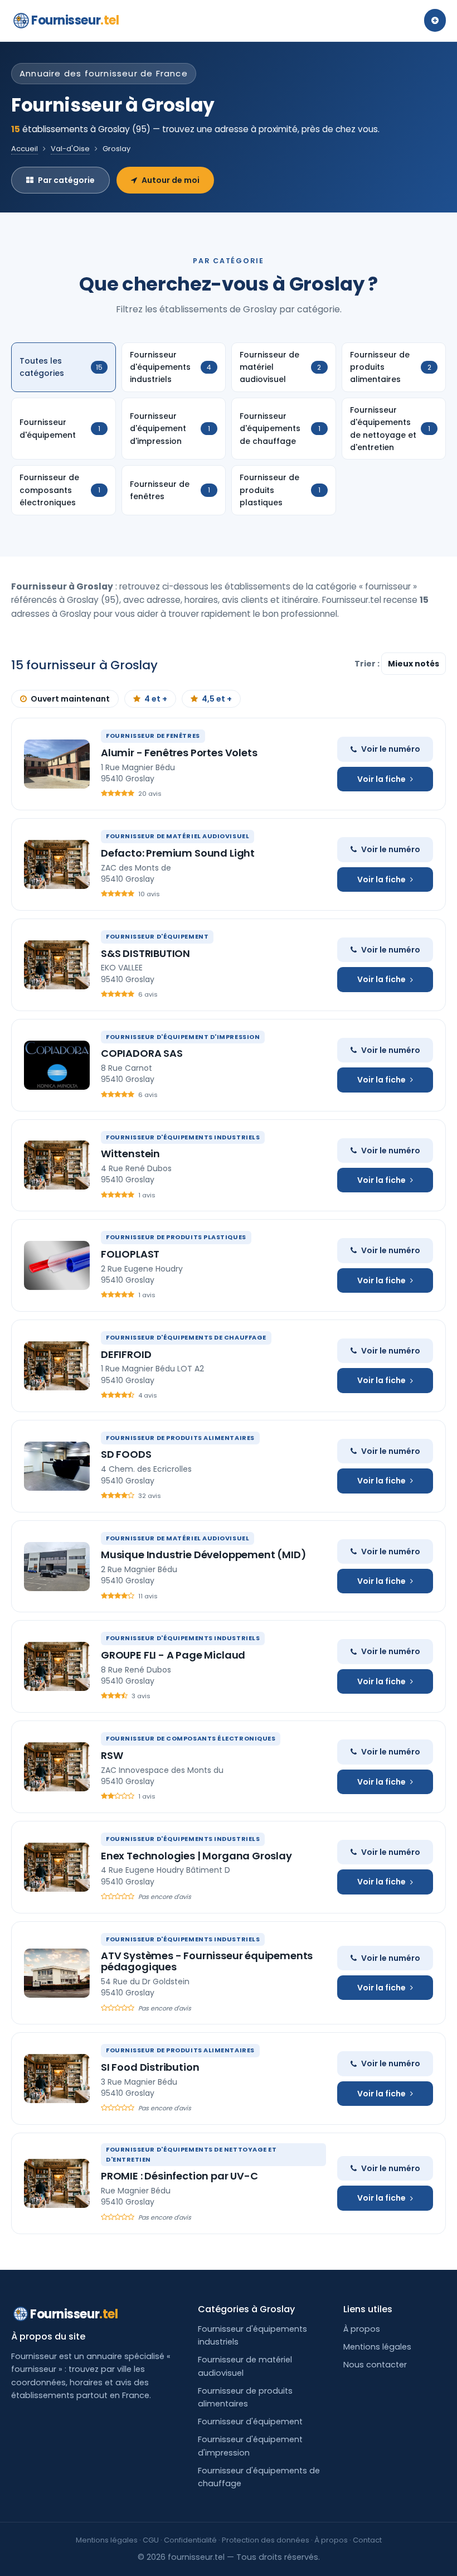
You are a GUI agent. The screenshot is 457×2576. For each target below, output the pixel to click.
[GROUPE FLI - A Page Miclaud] (57, 1666)
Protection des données (266, 2540)
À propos (362, 2329)
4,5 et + (217, 699)
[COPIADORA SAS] (57, 1065)
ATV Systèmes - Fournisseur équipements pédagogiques (207, 1961)
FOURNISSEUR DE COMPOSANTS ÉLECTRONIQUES (191, 1738)
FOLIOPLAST (130, 1254)
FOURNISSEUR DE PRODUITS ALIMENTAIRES (180, 1438)
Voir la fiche (381, 779)
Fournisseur (75, 20)
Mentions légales (377, 2347)
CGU (151, 2540)
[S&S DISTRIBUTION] (57, 965)
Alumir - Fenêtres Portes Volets (179, 753)
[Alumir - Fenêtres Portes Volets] (57, 764)
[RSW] (57, 1767)
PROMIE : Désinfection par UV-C (179, 2176)
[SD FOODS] (57, 1466)
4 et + (156, 699)
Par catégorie (66, 180)
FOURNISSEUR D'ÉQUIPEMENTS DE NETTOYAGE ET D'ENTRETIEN (191, 2154)
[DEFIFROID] (57, 1366)
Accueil (25, 149)
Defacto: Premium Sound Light (178, 853)
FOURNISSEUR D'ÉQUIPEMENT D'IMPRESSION (183, 1037)
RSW (112, 1755)
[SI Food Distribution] (57, 2079)
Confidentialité (190, 2540)
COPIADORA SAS (142, 1053)
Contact (367, 2540)
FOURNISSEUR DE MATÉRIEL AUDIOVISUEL (178, 836)
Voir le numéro (391, 749)
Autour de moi (171, 180)
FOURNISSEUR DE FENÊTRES (153, 736)
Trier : (368, 664)
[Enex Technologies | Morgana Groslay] (57, 1867)
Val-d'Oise (70, 149)
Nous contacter (375, 2365)
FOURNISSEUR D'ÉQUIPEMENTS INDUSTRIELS (183, 1137)
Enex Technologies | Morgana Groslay (196, 1856)
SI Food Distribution (150, 2067)
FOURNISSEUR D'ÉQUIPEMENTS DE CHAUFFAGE (186, 1337)
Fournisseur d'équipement (250, 2422)
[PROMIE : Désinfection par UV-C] (57, 2183)
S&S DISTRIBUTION (145, 953)
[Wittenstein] (57, 1165)
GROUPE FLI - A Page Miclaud (173, 1655)
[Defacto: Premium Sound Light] (57, 864)
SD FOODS (126, 1454)
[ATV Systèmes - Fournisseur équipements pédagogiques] (57, 1973)
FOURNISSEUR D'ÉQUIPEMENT (157, 936)
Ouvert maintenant (70, 699)
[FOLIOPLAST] (57, 1265)
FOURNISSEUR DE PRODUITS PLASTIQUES (176, 1237)
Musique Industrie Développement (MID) (203, 1555)
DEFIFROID (126, 1354)
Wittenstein (130, 1154)
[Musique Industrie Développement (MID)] (57, 1567)
